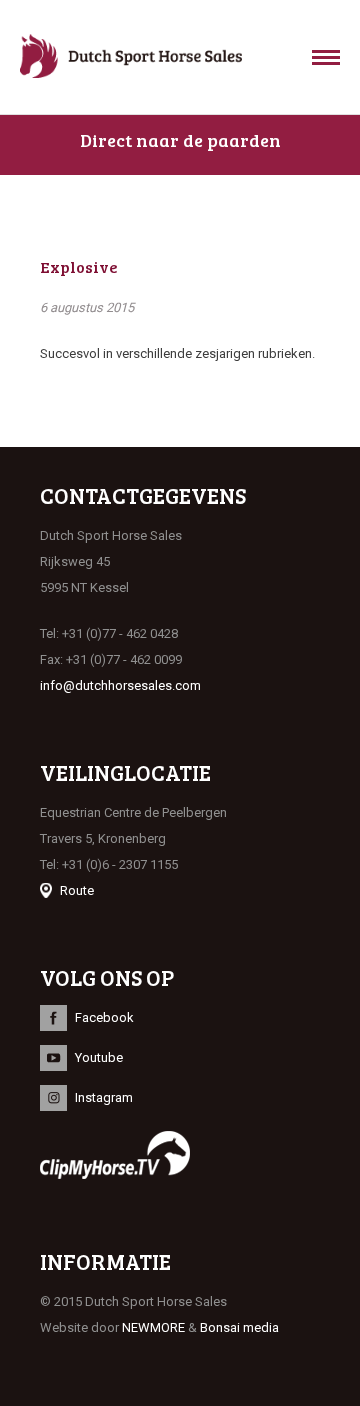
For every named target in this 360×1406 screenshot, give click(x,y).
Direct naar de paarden (180, 140)
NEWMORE (153, 1327)
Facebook (104, 1017)
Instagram (104, 1097)
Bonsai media (239, 1327)
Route (77, 890)
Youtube (99, 1057)
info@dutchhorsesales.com (120, 685)
